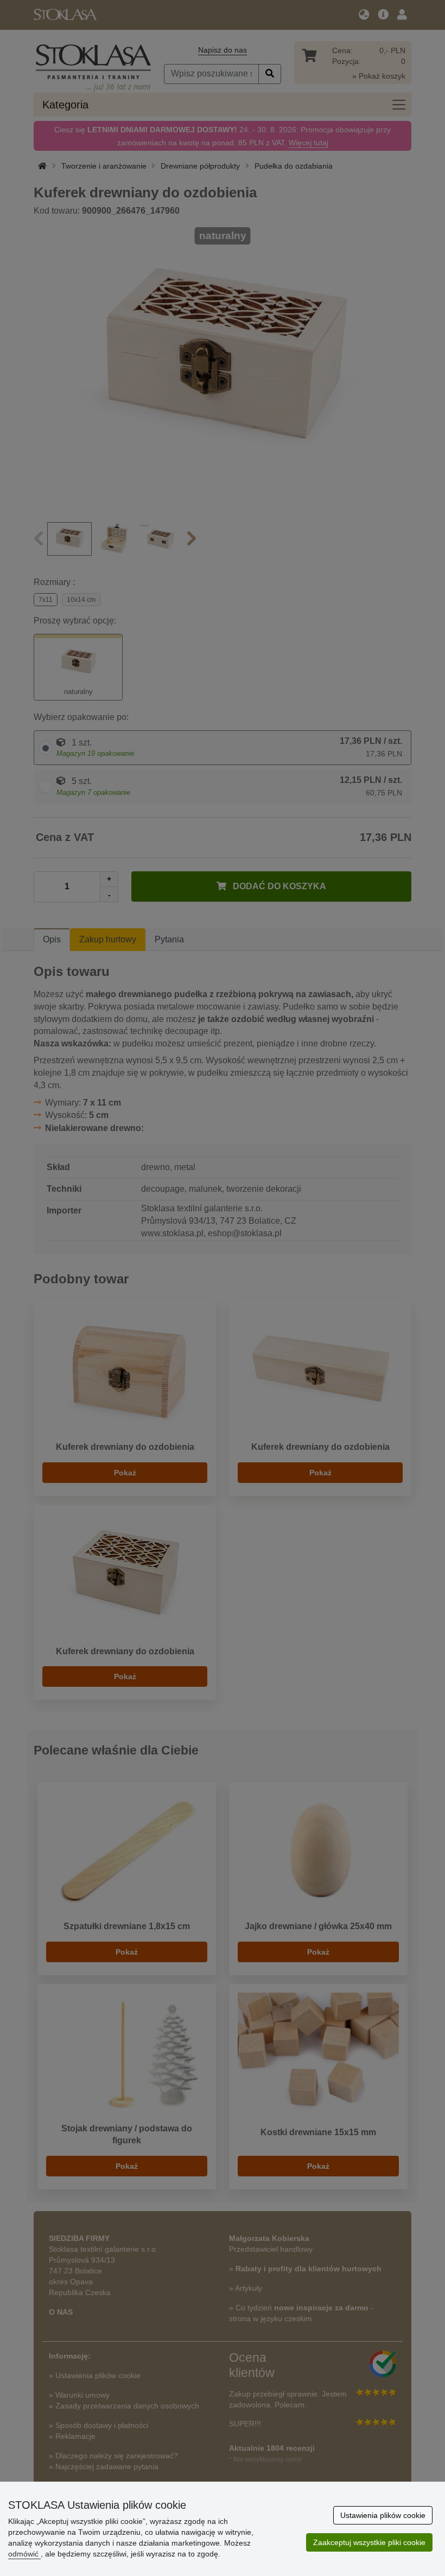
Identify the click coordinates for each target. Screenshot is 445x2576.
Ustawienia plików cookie (383, 2515)
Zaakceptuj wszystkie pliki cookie (369, 2542)
